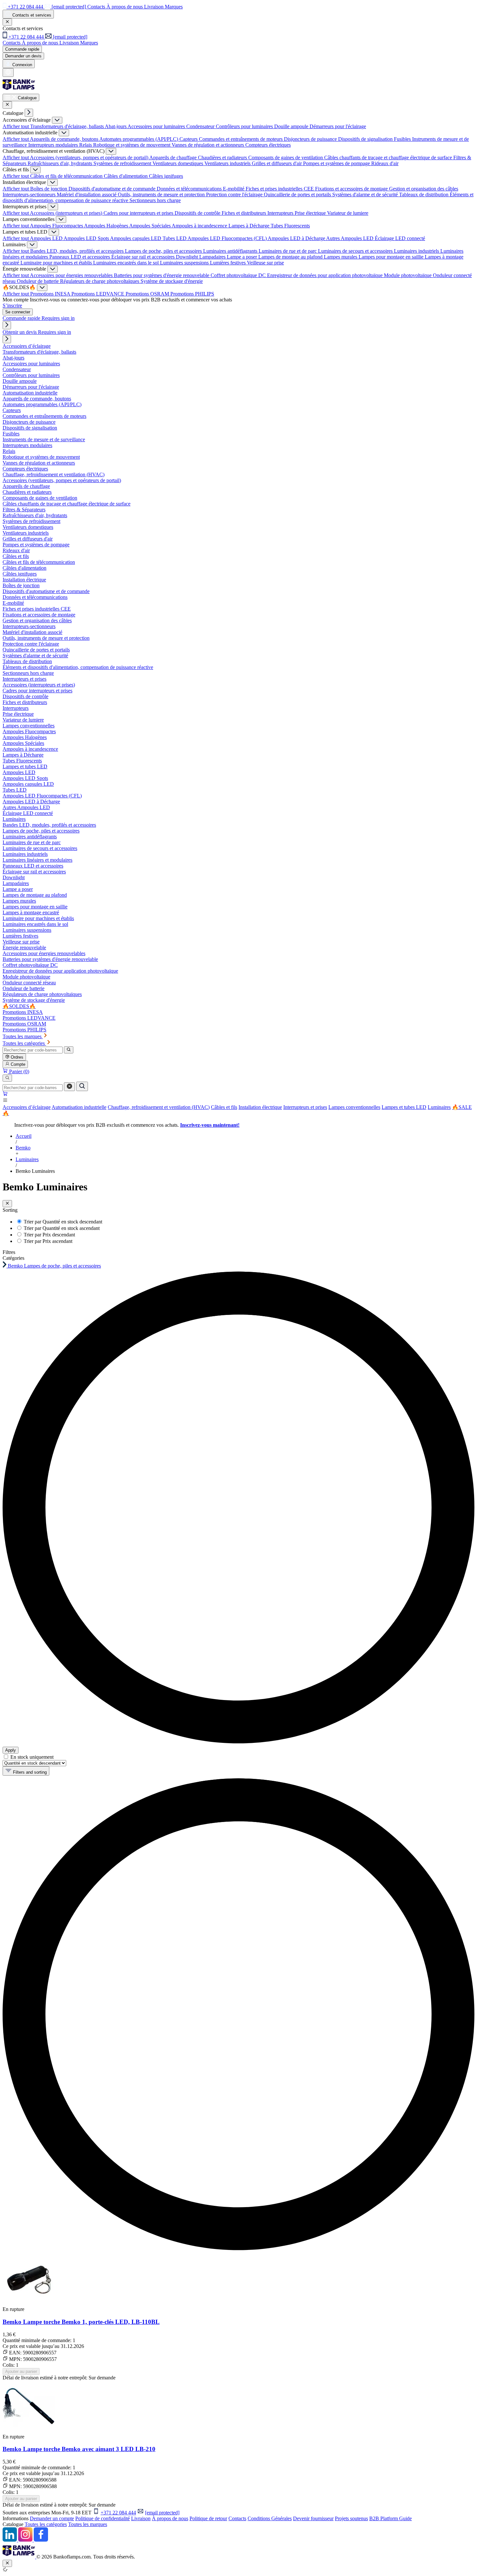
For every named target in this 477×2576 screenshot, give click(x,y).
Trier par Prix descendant (49, 1235)
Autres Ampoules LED (350, 238)
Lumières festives (228, 263)
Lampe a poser (243, 257)
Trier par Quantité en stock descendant (63, 1222)
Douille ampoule (292, 126)
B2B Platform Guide (391, 2518)
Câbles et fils (224, 1107)
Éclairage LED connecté (400, 238)
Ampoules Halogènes (107, 226)
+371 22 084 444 (118, 2513)
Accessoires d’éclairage (27, 1107)
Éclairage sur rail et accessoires (144, 257)
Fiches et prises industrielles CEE (280, 189)
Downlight (188, 257)
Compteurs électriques (268, 145)
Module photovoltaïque (408, 275)
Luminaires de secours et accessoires (356, 251)
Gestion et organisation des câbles (424, 189)
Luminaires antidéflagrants (231, 251)
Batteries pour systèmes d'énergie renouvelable (162, 275)
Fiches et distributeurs (245, 213)
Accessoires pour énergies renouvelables (72, 275)
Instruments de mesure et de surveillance (44, 439)
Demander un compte (52, 2518)
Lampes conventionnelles (354, 1107)
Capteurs (189, 139)
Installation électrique (260, 1107)
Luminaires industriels (417, 251)
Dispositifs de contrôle (198, 213)
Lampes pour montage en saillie (392, 257)
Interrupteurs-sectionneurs (30, 194)
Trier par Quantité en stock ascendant (62, 1228)
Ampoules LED (47, 238)
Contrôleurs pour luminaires (245, 126)
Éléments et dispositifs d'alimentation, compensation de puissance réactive (78, 667)
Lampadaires (213, 257)
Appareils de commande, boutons (65, 139)
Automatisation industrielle (79, 1107)
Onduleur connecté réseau (29, 983)
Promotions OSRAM (148, 294)
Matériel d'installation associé (87, 194)
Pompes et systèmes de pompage (337, 163)
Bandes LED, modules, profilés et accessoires (78, 251)
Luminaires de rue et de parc (288, 251)
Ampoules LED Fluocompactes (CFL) (228, 238)
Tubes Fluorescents (290, 226)
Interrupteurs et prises (305, 1107)
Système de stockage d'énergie (172, 281)
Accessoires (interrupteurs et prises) (67, 213)
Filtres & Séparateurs (24, 510)
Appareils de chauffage (174, 158)
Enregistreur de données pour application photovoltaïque (325, 275)
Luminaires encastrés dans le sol (127, 263)
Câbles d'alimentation (126, 176)
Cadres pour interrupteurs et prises (139, 213)
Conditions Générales (270, 2518)
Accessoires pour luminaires (157, 126)
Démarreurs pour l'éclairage (338, 126)
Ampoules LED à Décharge (297, 238)
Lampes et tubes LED (404, 1107)
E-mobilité (234, 189)
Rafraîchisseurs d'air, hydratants (61, 163)
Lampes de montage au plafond (291, 257)
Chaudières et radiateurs (223, 158)
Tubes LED (175, 238)
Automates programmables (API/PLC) (139, 139)
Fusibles (403, 139)
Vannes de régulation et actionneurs (208, 145)
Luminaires (439, 1107)
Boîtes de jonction (49, 189)
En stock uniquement (32, 1757)
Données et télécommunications (190, 189)
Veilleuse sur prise (265, 263)
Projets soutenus (351, 2518)
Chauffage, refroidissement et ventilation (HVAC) (159, 1107)
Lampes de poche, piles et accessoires (164, 251)
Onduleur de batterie (38, 281)
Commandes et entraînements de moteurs (241, 139)
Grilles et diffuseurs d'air (277, 163)
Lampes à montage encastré (31, 912)
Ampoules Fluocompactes (57, 226)
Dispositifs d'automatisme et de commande (113, 189)
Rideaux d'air (385, 163)
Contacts (237, 2518)
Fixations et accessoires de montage (352, 189)
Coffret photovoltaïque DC (239, 275)
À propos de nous (170, 2518)
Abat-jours (116, 126)
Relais (86, 145)
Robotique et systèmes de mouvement (132, 145)
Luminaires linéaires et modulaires (37, 860)
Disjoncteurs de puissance (311, 139)
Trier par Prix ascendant (48, 1241)
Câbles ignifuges (166, 176)
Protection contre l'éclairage (235, 194)
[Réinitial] (69, 1087)
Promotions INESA (51, 294)
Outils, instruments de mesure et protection (162, 194)
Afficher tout (16, 126)
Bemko (23, 1148)
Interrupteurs (281, 213)
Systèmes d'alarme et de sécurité (366, 194)
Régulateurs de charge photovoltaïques (100, 281)
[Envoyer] (82, 1086)
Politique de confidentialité (103, 2518)
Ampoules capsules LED (136, 238)
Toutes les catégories (46, 2524)
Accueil (24, 1136)
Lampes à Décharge (250, 226)
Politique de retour (208, 2518)
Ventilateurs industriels (228, 163)
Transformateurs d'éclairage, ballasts (67, 126)
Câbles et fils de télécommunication (67, 176)
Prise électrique (311, 213)
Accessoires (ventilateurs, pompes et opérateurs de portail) (90, 158)
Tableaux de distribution (424, 194)
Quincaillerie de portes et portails (298, 194)
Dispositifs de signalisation (366, 139)
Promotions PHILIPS (192, 294)
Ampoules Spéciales (150, 226)
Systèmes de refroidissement (123, 163)
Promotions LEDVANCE (98, 294)
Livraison (141, 2518)
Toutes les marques (88, 2524)
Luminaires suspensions (185, 263)
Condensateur (201, 126)
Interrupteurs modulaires (54, 145)
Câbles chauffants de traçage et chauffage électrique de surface (389, 158)
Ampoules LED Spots (87, 238)
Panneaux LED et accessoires (80, 257)
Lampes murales (341, 257)
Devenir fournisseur (313, 2518)
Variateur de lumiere (348, 213)
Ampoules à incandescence (200, 226)
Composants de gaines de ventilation (286, 158)
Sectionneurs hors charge (155, 200)
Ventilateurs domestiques (178, 163)
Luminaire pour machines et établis (57, 263)
